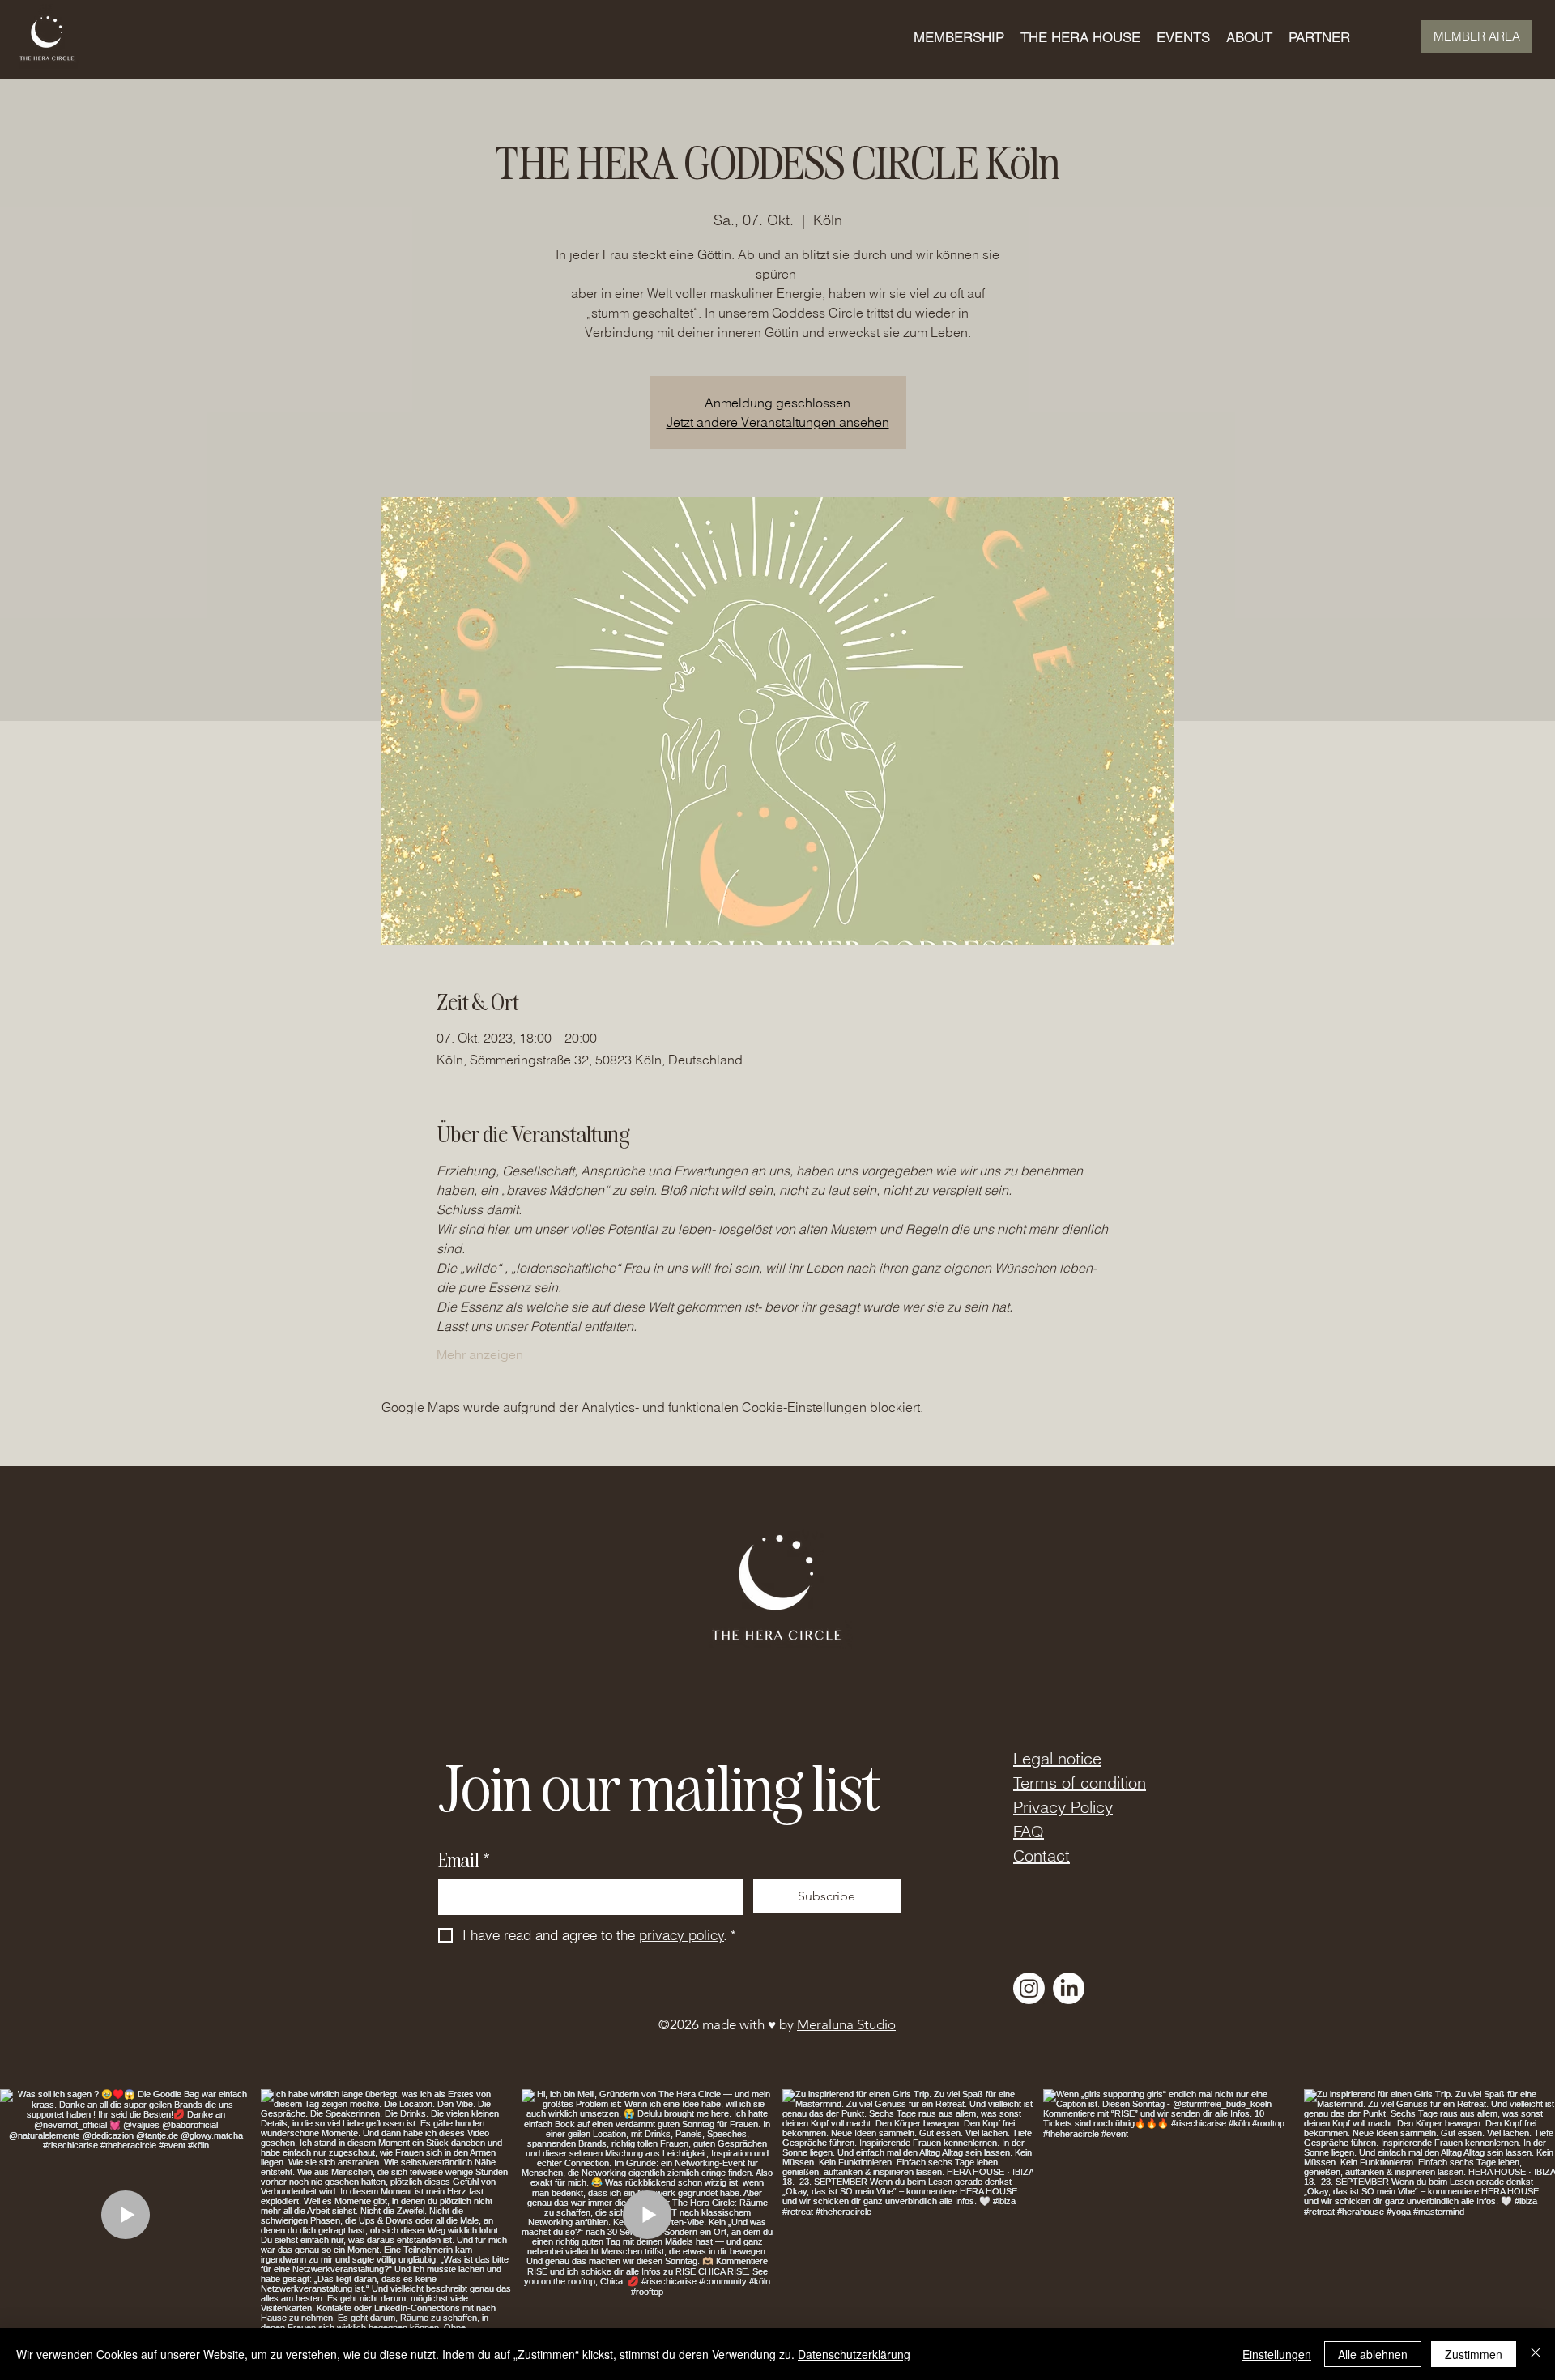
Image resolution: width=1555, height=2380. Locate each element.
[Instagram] (1029, 1988)
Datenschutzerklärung (854, 2354)
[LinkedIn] (1069, 1988)
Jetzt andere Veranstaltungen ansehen (778, 422)
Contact (1042, 1855)
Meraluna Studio (846, 2024)
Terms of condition (1080, 1783)
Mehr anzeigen (480, 1354)
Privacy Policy (1063, 1807)
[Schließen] (1536, 2354)
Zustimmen (1474, 2354)
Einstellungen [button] (1277, 2354)
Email (464, 1860)
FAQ (1029, 1831)
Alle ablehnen (1373, 2354)
